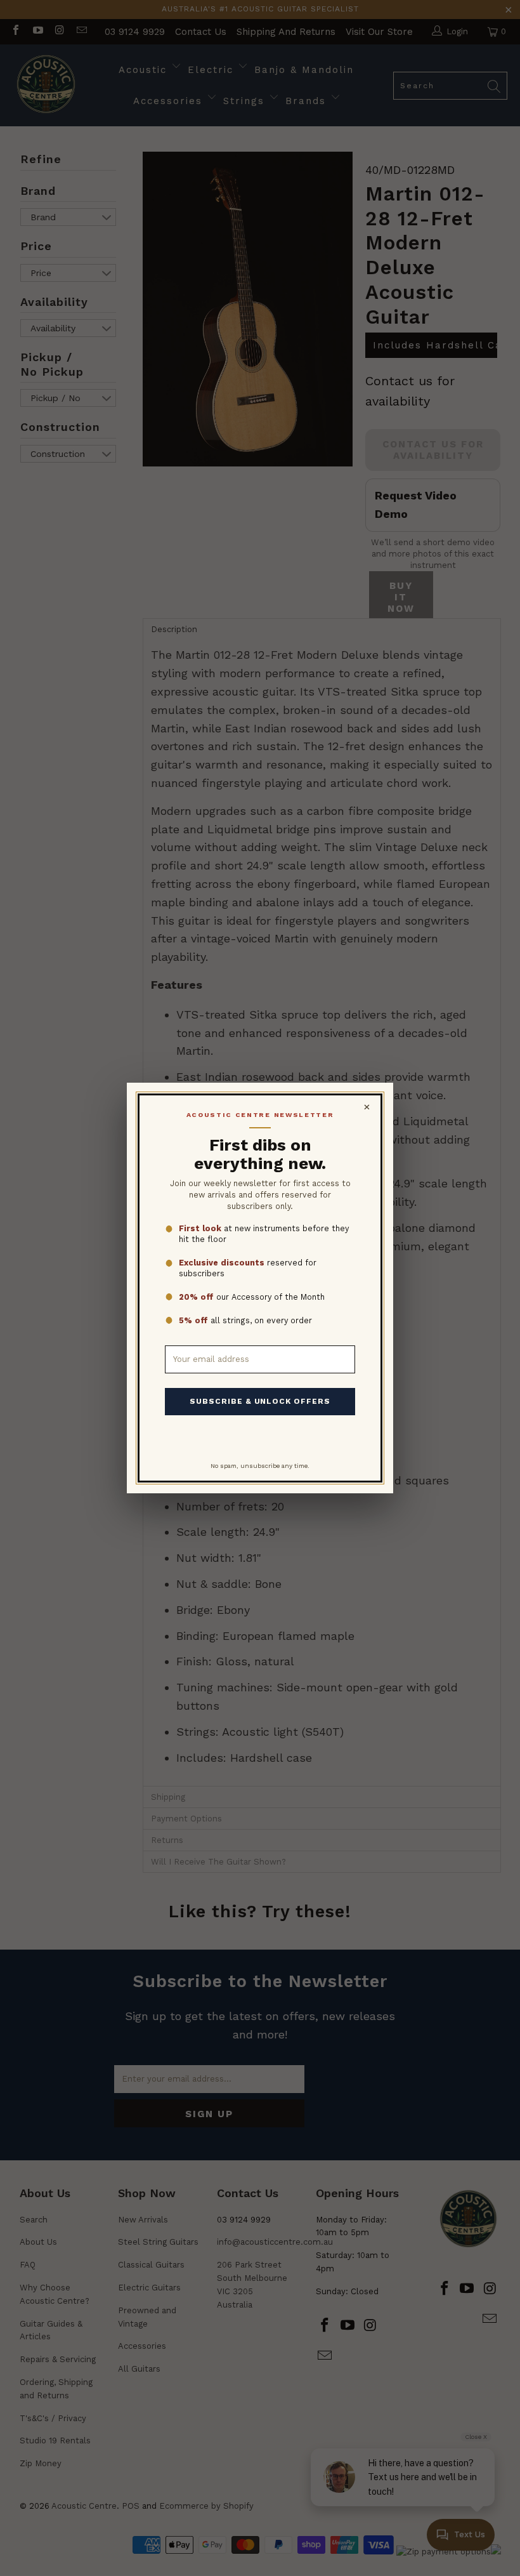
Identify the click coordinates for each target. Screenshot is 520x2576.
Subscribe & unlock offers (260, 1401)
